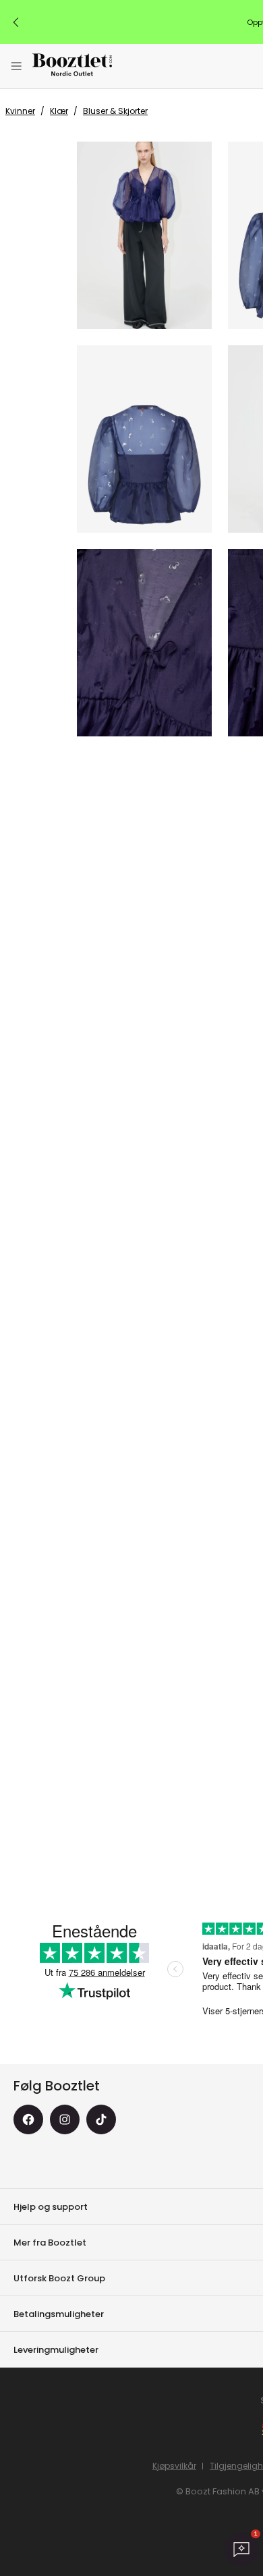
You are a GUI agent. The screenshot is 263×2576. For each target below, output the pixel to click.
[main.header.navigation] (16, 66)
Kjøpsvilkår (174, 2466)
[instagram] (65, 2119)
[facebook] (28, 2119)
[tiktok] (101, 2119)
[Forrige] (16, 22)
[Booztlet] (72, 66)
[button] (144, 235)
